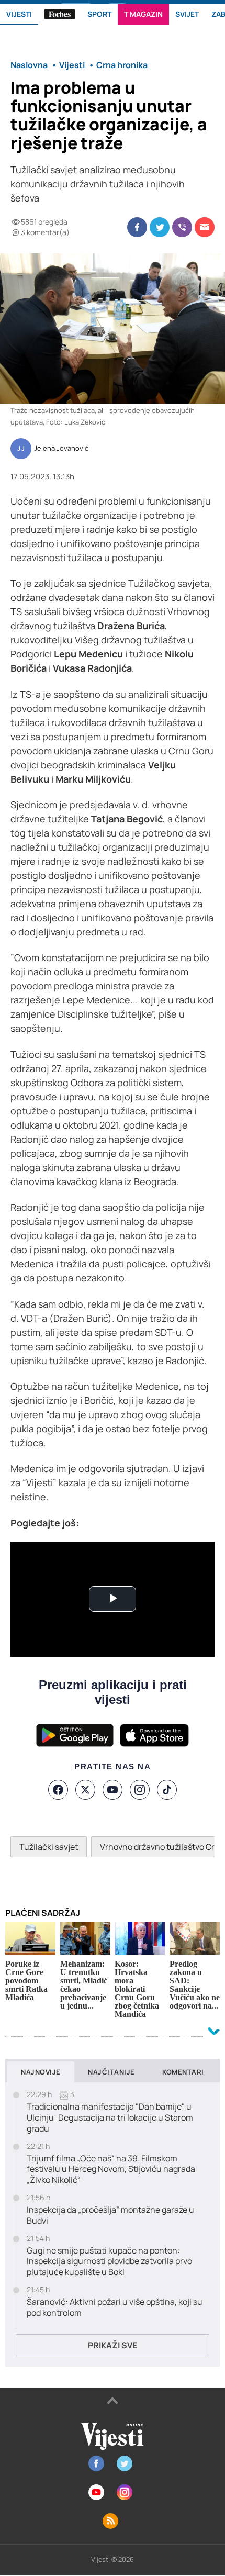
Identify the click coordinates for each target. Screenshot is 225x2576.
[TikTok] (167, 1790)
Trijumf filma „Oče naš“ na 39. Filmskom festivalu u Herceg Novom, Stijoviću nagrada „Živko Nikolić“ (111, 2169)
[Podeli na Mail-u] (205, 227)
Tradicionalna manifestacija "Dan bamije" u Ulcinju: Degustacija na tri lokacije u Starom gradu (110, 2117)
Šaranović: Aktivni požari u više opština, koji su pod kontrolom (115, 2307)
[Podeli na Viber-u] (182, 227)
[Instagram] (140, 1790)
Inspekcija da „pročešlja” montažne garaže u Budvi (110, 2215)
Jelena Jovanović (61, 449)
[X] (85, 1790)
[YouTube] (113, 1790)
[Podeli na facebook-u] (137, 227)
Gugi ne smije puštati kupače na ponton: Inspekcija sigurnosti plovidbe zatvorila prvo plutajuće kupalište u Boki (109, 2261)
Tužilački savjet (49, 1847)
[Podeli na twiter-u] (160, 227)
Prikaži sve (113, 2345)
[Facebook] (58, 1790)
